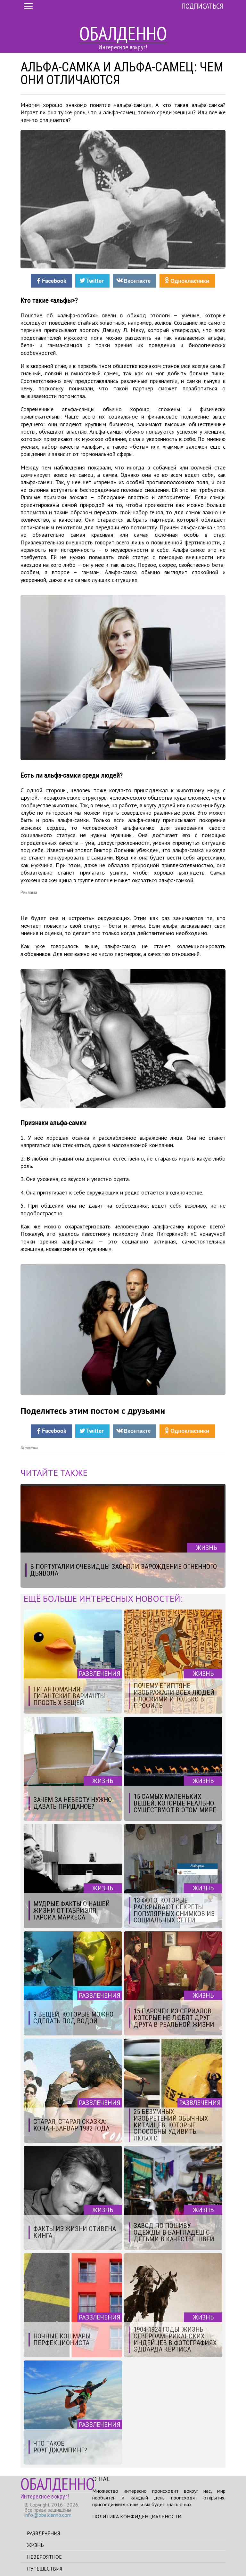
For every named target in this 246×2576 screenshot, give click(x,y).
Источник (29, 1448)
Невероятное (44, 2557)
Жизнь (35, 2545)
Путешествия (45, 2569)
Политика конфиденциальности (137, 2516)
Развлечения (43, 2533)
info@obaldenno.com (48, 2515)
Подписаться (202, 6)
